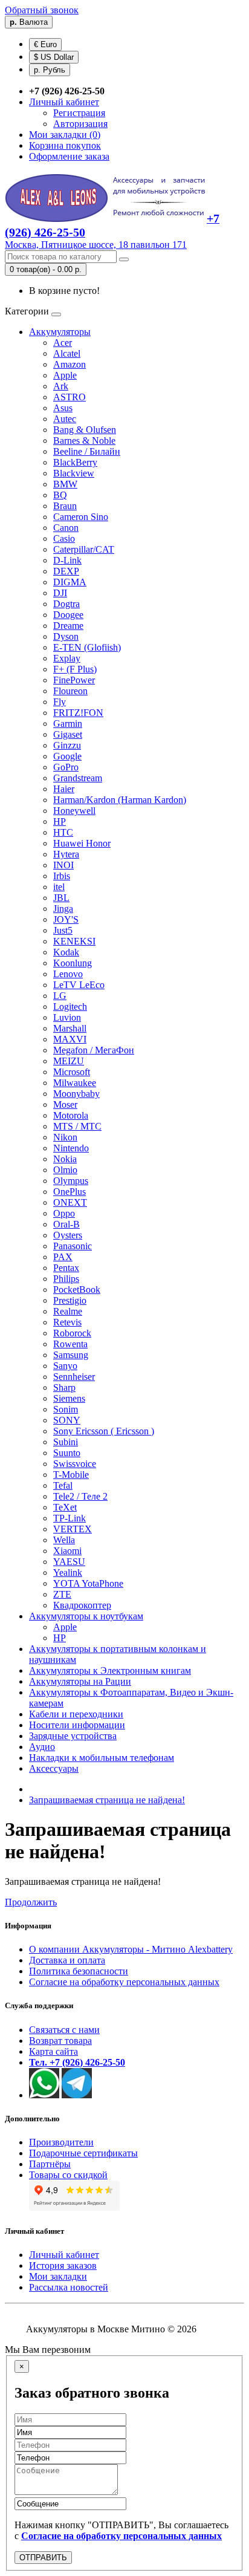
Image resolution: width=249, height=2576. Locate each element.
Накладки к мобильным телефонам (102, 1758)
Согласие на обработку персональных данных (124, 1982)
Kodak (66, 952)
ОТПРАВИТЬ (43, 2558)
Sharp (64, 1387)
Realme (68, 1311)
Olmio (65, 1170)
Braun (65, 506)
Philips (66, 1279)
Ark (61, 386)
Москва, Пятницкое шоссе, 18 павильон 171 (96, 245)
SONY (67, 1420)
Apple (65, 375)
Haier (64, 789)
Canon (66, 528)
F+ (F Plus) (75, 669)
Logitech (70, 1007)
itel (59, 887)
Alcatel (67, 353)
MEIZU (69, 1061)
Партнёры (50, 2164)
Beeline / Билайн (87, 451)
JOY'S (66, 919)
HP (60, 821)
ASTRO (70, 397)
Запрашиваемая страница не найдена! (107, 1800)
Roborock (72, 1333)
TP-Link (70, 1518)
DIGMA (70, 582)
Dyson (66, 636)
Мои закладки (58, 2276)
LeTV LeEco (79, 985)
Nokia (65, 1159)
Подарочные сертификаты (83, 2153)
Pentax (66, 1268)
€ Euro (45, 44)
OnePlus (70, 1192)
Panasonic (73, 1246)
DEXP (66, 571)
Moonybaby (76, 1094)
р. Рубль (50, 70)
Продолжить (31, 1902)
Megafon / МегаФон (94, 1050)
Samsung (71, 1355)
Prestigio (70, 1300)
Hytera (66, 854)
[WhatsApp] (44, 2095)
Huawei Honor (82, 843)
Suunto (67, 1453)
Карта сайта (53, 2051)
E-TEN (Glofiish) (87, 647)
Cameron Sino (81, 517)
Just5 (63, 930)
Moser (65, 1104)
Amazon (70, 364)
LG (60, 996)
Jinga (63, 909)
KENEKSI (74, 941)
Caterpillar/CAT (84, 549)
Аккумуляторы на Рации (80, 1681)
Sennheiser (74, 1377)
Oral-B (66, 1224)
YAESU (69, 1562)
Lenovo (68, 974)
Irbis (62, 876)
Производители (61, 2142)
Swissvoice (75, 1464)
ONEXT (70, 1202)
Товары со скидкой (68, 2175)
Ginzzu (67, 745)
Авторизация (80, 124)
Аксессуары (54, 1768)
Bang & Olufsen (85, 430)
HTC (63, 832)
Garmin (68, 724)
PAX (63, 1257)
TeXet (65, 1507)
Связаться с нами (64, 2030)
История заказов (63, 2265)
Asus (63, 408)
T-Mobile (71, 1475)
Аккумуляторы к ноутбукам (86, 1616)
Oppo (64, 1213)
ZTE (62, 1594)
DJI (60, 593)
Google (67, 756)
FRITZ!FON (78, 713)
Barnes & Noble (84, 441)
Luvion (67, 1017)
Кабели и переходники (76, 1714)
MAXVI (70, 1039)
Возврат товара (60, 2041)
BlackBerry (75, 462)
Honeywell (74, 811)
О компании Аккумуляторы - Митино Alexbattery (131, 1949)
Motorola (71, 1115)
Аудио (42, 1747)
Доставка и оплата (67, 1960)
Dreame (68, 626)
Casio (64, 538)
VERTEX (73, 1529)
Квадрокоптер (82, 1605)
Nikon (65, 1137)
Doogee (68, 615)
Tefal (63, 1485)
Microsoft (72, 1072)
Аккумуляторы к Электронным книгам (110, 1670)
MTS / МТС (77, 1126)
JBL (61, 898)
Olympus (71, 1181)
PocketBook (77, 1290)
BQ (60, 495)
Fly (60, 702)
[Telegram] (77, 2095)
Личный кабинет (64, 2255)
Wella (64, 1540)
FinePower (74, 680)
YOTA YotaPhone (88, 1583)
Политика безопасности (79, 1971)
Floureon (70, 691)
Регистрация (79, 113)
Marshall (70, 1028)
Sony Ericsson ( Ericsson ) (104, 1431)
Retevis (67, 1322)
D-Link (67, 560)
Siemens (69, 1398)
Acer (63, 343)
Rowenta (70, 1344)
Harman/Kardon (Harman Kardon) (120, 800)
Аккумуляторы (60, 332)
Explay (67, 658)
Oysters (68, 1235)
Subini (66, 1442)
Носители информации (77, 1725)
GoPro (66, 767)
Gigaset (68, 734)
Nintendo (71, 1148)
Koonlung (73, 963)
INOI (63, 865)
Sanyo (65, 1366)
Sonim (66, 1409)
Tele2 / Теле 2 (80, 1496)
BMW (65, 484)
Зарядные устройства (73, 1736)
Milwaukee (75, 1083)
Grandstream (78, 778)
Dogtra (66, 604)
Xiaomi (67, 1551)
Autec (65, 419)
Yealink (68, 1573)
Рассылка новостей (69, 2287)
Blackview (74, 473)
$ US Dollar (54, 57)
